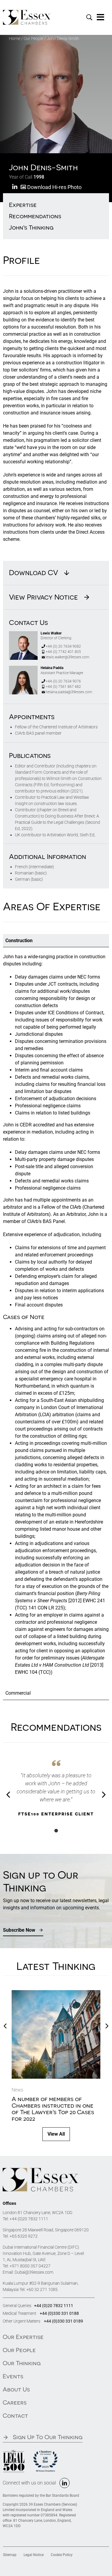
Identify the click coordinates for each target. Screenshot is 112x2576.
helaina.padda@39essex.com (69, 692)
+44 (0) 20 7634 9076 (63, 681)
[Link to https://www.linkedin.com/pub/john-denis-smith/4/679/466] (15, 187)
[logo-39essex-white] (27, 12)
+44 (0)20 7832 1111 (29, 2219)
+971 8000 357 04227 (30, 2266)
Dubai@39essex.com (34, 2272)
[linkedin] (65, 2483)
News (17, 2090)
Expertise (23, 205)
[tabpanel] (56, 1317)
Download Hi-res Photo (54, 187)
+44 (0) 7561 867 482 (63, 687)
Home (15, 38)
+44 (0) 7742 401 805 (63, 652)
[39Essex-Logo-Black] (41, 2170)
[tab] (56, 941)
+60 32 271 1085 (42, 2289)
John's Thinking (31, 227)
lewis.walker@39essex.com (67, 657)
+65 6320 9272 (24, 2236)
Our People (33, 38)
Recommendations (35, 216)
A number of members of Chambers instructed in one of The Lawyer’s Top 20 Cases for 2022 (53, 2109)
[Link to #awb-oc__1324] (101, 17)
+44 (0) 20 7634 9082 (63, 646)
